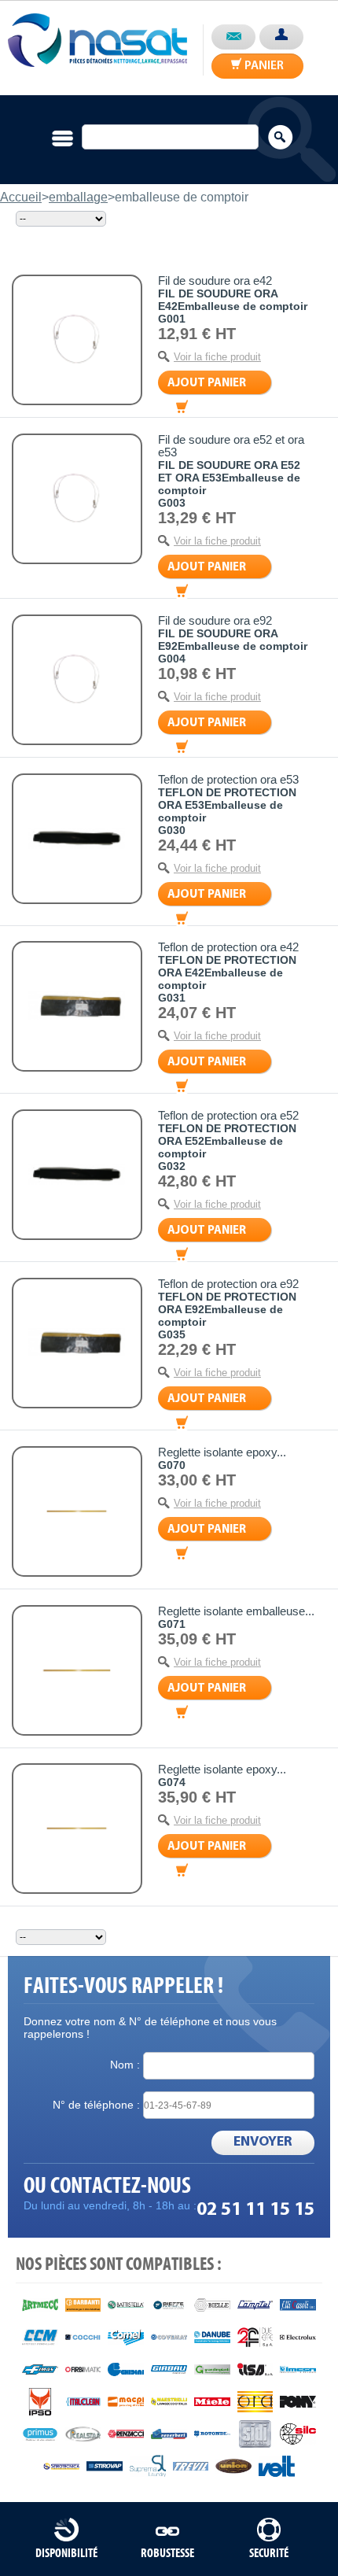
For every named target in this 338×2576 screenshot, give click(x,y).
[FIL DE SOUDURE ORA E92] (77, 680)
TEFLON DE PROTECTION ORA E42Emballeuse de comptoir (227, 972)
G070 (172, 1465)
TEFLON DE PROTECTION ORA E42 (228, 947)
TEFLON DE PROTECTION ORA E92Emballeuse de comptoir (227, 1309)
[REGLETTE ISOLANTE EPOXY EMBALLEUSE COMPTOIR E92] (77, 1511)
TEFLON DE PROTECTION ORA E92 (228, 1284)
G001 (172, 319)
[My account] (281, 37)
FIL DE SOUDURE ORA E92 (215, 621)
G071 (172, 1624)
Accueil (21, 197)
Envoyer (263, 2142)
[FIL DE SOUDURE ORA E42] (77, 340)
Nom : (125, 2065)
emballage (78, 197)
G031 (172, 998)
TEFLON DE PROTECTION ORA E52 (228, 1116)
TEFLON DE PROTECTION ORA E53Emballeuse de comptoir (227, 805)
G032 (172, 1166)
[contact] (233, 37)
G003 (172, 503)
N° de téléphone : (96, 2105)
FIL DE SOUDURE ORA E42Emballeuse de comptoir (233, 300)
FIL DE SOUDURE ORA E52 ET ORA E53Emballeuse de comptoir (229, 478)
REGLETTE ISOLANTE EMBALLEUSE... (236, 1611)
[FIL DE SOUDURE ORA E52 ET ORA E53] (77, 499)
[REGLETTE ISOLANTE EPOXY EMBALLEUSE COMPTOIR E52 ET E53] (77, 1829)
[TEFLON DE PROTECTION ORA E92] (77, 1343)
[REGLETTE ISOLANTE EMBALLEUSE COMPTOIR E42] (77, 1670)
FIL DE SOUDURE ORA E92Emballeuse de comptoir (233, 640)
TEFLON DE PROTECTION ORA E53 (228, 780)
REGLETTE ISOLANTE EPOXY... (222, 1452)
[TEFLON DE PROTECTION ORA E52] (77, 1175)
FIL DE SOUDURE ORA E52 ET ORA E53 (231, 446)
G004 (172, 659)
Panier (207, 384)
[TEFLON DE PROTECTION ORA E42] (77, 1006)
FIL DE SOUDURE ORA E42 (215, 281)
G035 (172, 1334)
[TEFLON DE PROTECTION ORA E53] (77, 839)
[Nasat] (97, 34)
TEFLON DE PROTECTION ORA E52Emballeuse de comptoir (227, 1141)
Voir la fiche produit (217, 357)
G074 (172, 1782)
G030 (172, 830)
